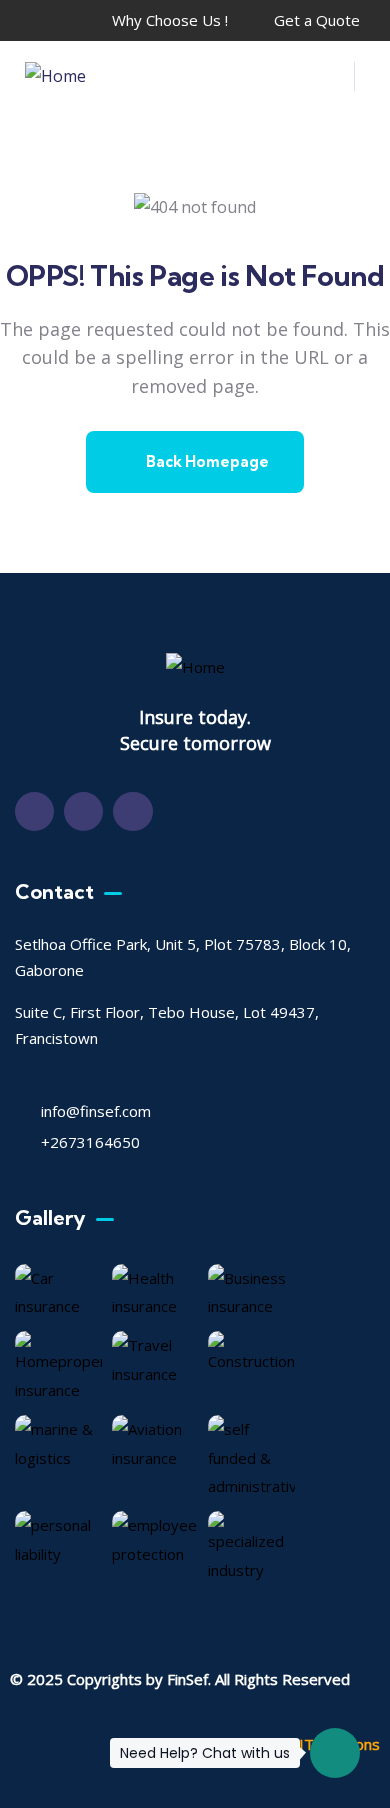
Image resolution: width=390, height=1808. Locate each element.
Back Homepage (206, 461)
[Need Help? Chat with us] (335, 1753)
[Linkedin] (83, 811)
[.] (327, 82)
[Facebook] (34, 811)
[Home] (55, 76)
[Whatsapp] (132, 811)
